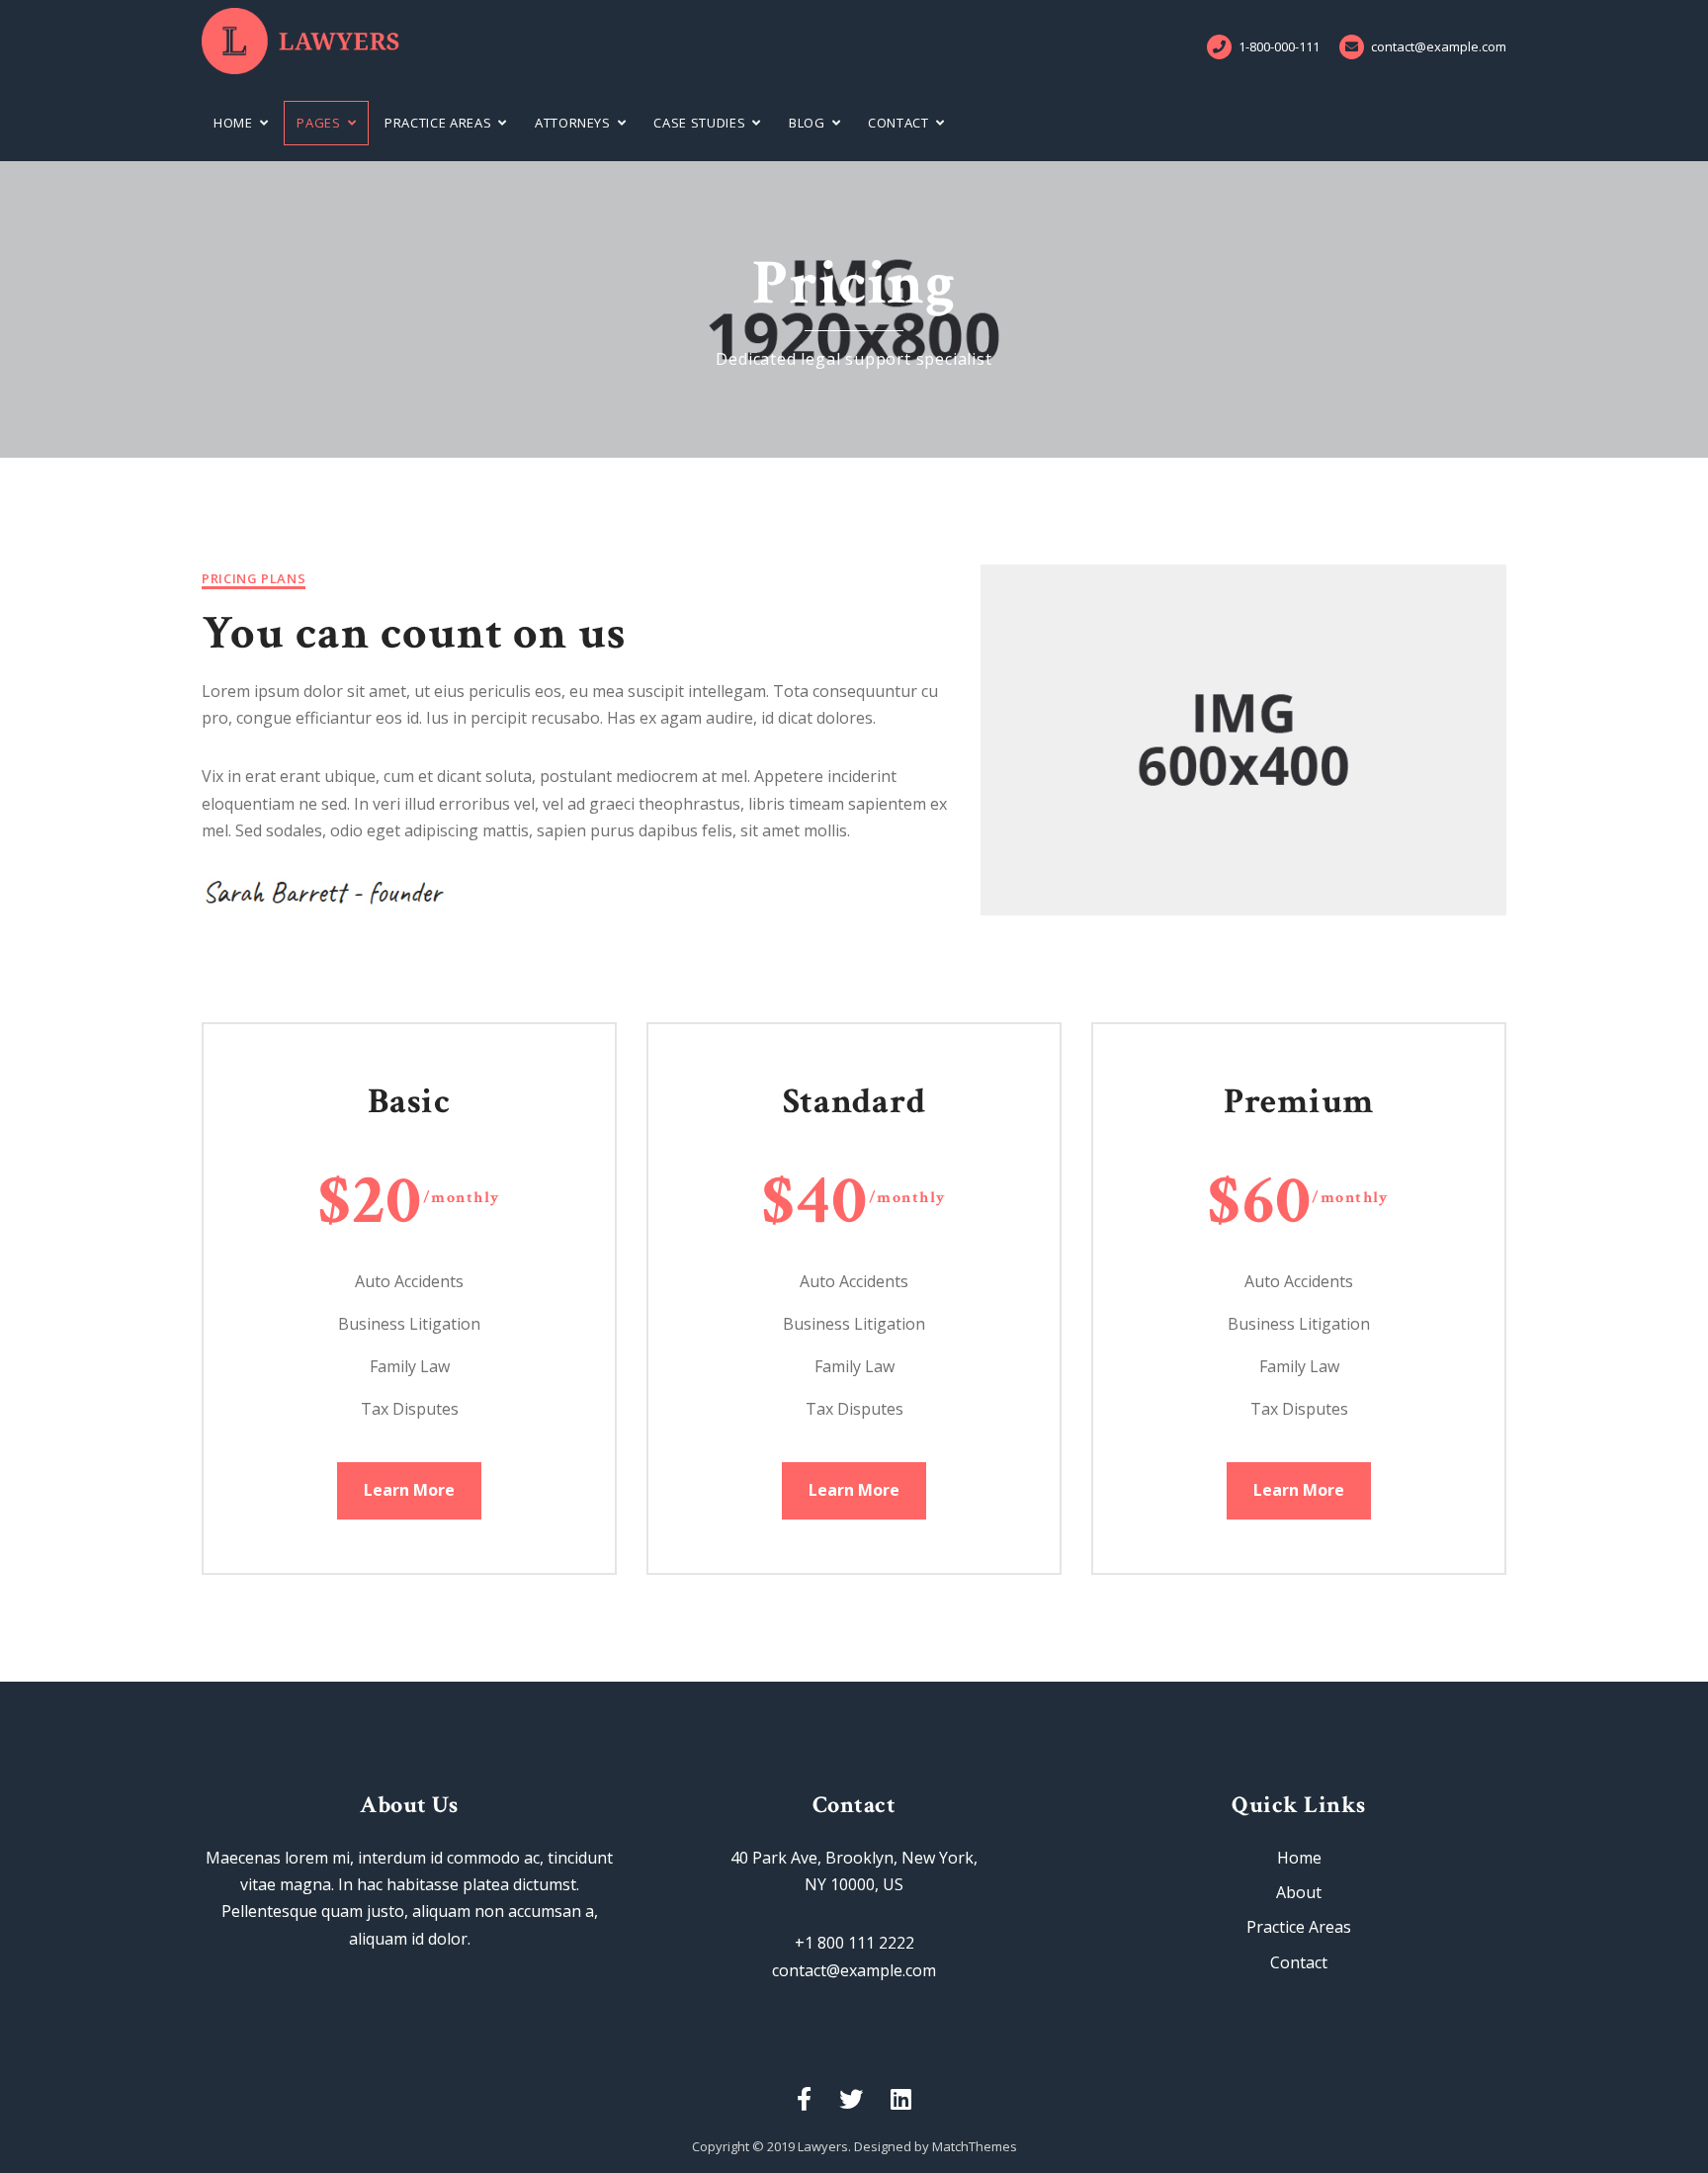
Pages (318, 123)
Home (233, 123)
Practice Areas (438, 123)
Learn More (409, 1490)
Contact (898, 123)
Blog (807, 123)
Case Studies (699, 123)
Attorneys (573, 123)
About (1299, 1892)
